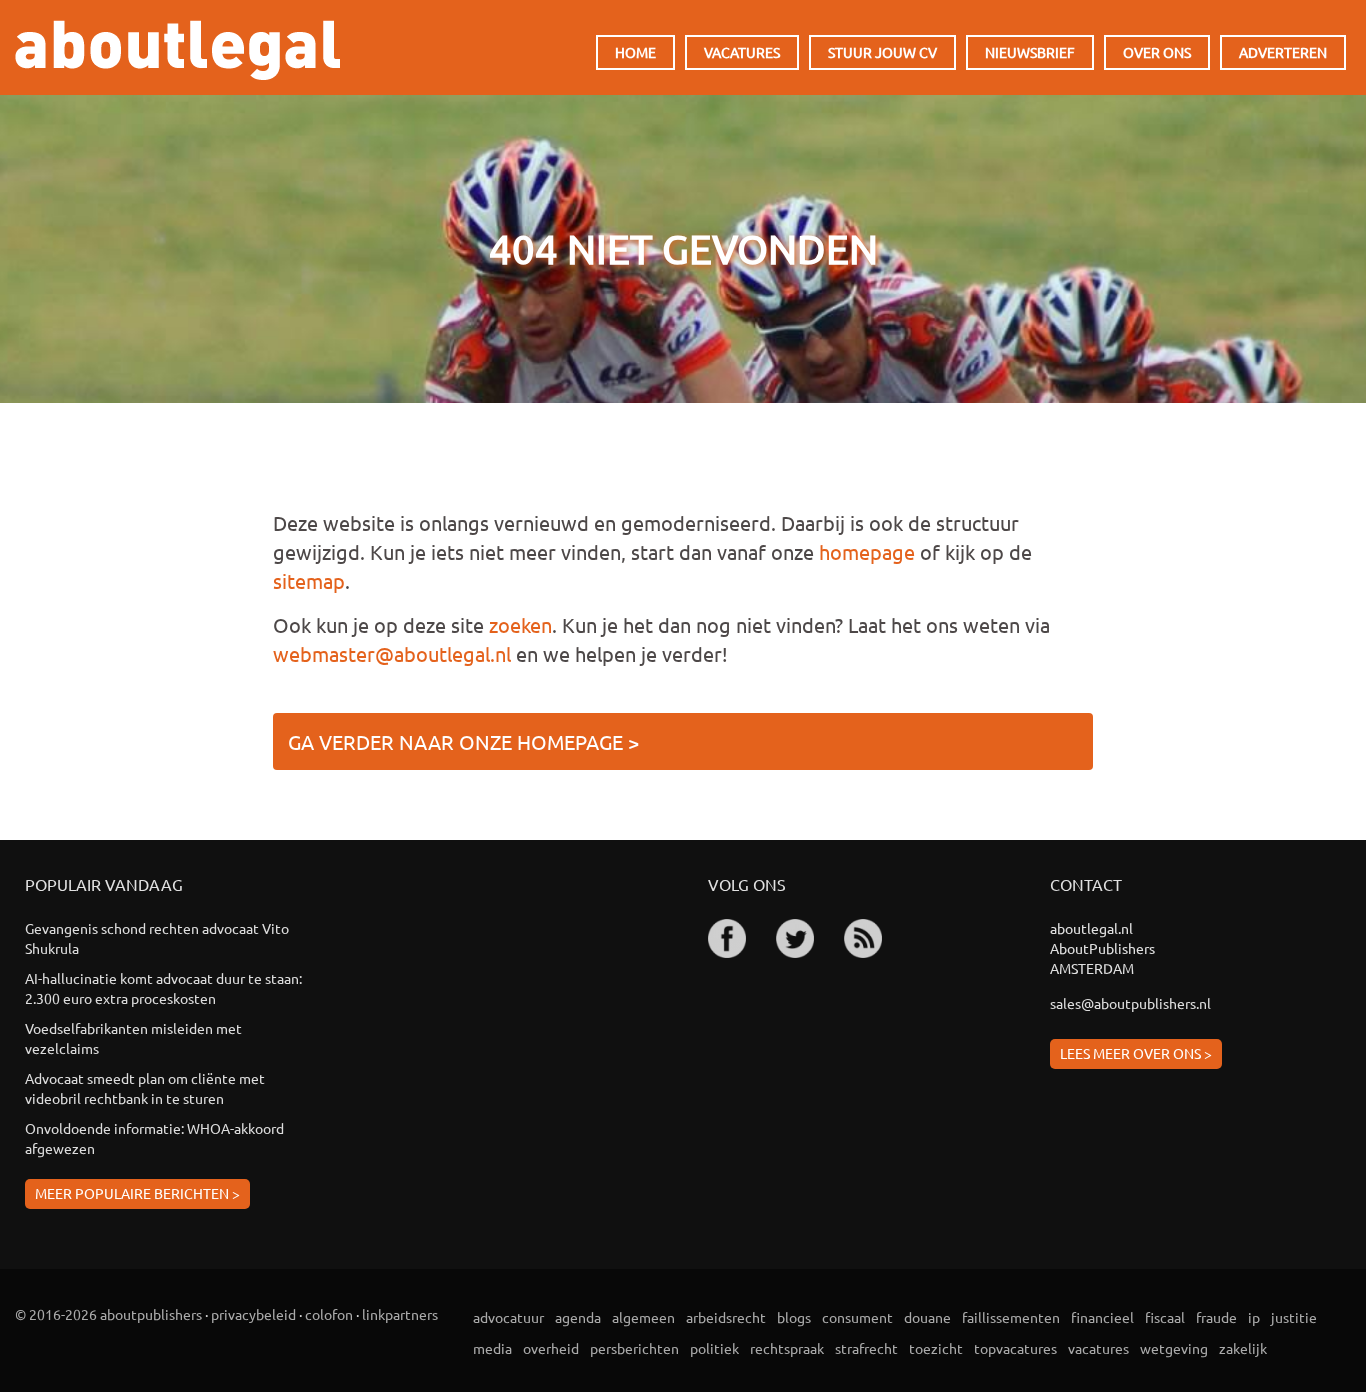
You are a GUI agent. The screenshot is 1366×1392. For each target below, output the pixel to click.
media (492, 1348)
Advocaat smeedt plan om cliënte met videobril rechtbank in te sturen (145, 1088)
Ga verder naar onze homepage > (463, 741)
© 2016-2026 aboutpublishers (108, 1314)
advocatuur (508, 1317)
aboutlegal (177, 50)
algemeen (643, 1317)
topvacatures (1015, 1348)
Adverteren (1283, 52)
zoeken (520, 624)
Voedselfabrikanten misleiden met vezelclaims (133, 1038)
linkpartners (400, 1314)
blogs (794, 1317)
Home (635, 52)
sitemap (309, 580)
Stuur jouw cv (882, 52)
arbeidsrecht (726, 1317)
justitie (1294, 1317)
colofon (329, 1314)
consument (857, 1317)
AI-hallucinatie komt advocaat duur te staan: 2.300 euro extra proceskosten (163, 988)
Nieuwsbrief (1030, 52)
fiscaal (1165, 1317)
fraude (1216, 1317)
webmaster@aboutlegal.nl (392, 653)
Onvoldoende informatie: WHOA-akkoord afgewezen (154, 1138)
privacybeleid (253, 1314)
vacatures (1098, 1348)
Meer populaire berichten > (137, 1193)
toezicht (936, 1348)
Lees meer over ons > (1136, 1053)
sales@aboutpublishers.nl (1130, 1003)
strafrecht (866, 1348)
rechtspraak (787, 1348)
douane (927, 1317)
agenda (578, 1317)
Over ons (1157, 52)
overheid (551, 1348)
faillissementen (1011, 1317)
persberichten (634, 1348)
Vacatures (742, 52)
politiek (714, 1348)
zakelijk (1243, 1348)
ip (1254, 1317)
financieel (1102, 1317)
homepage (867, 551)
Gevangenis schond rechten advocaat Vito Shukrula (157, 938)
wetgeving (1174, 1348)
